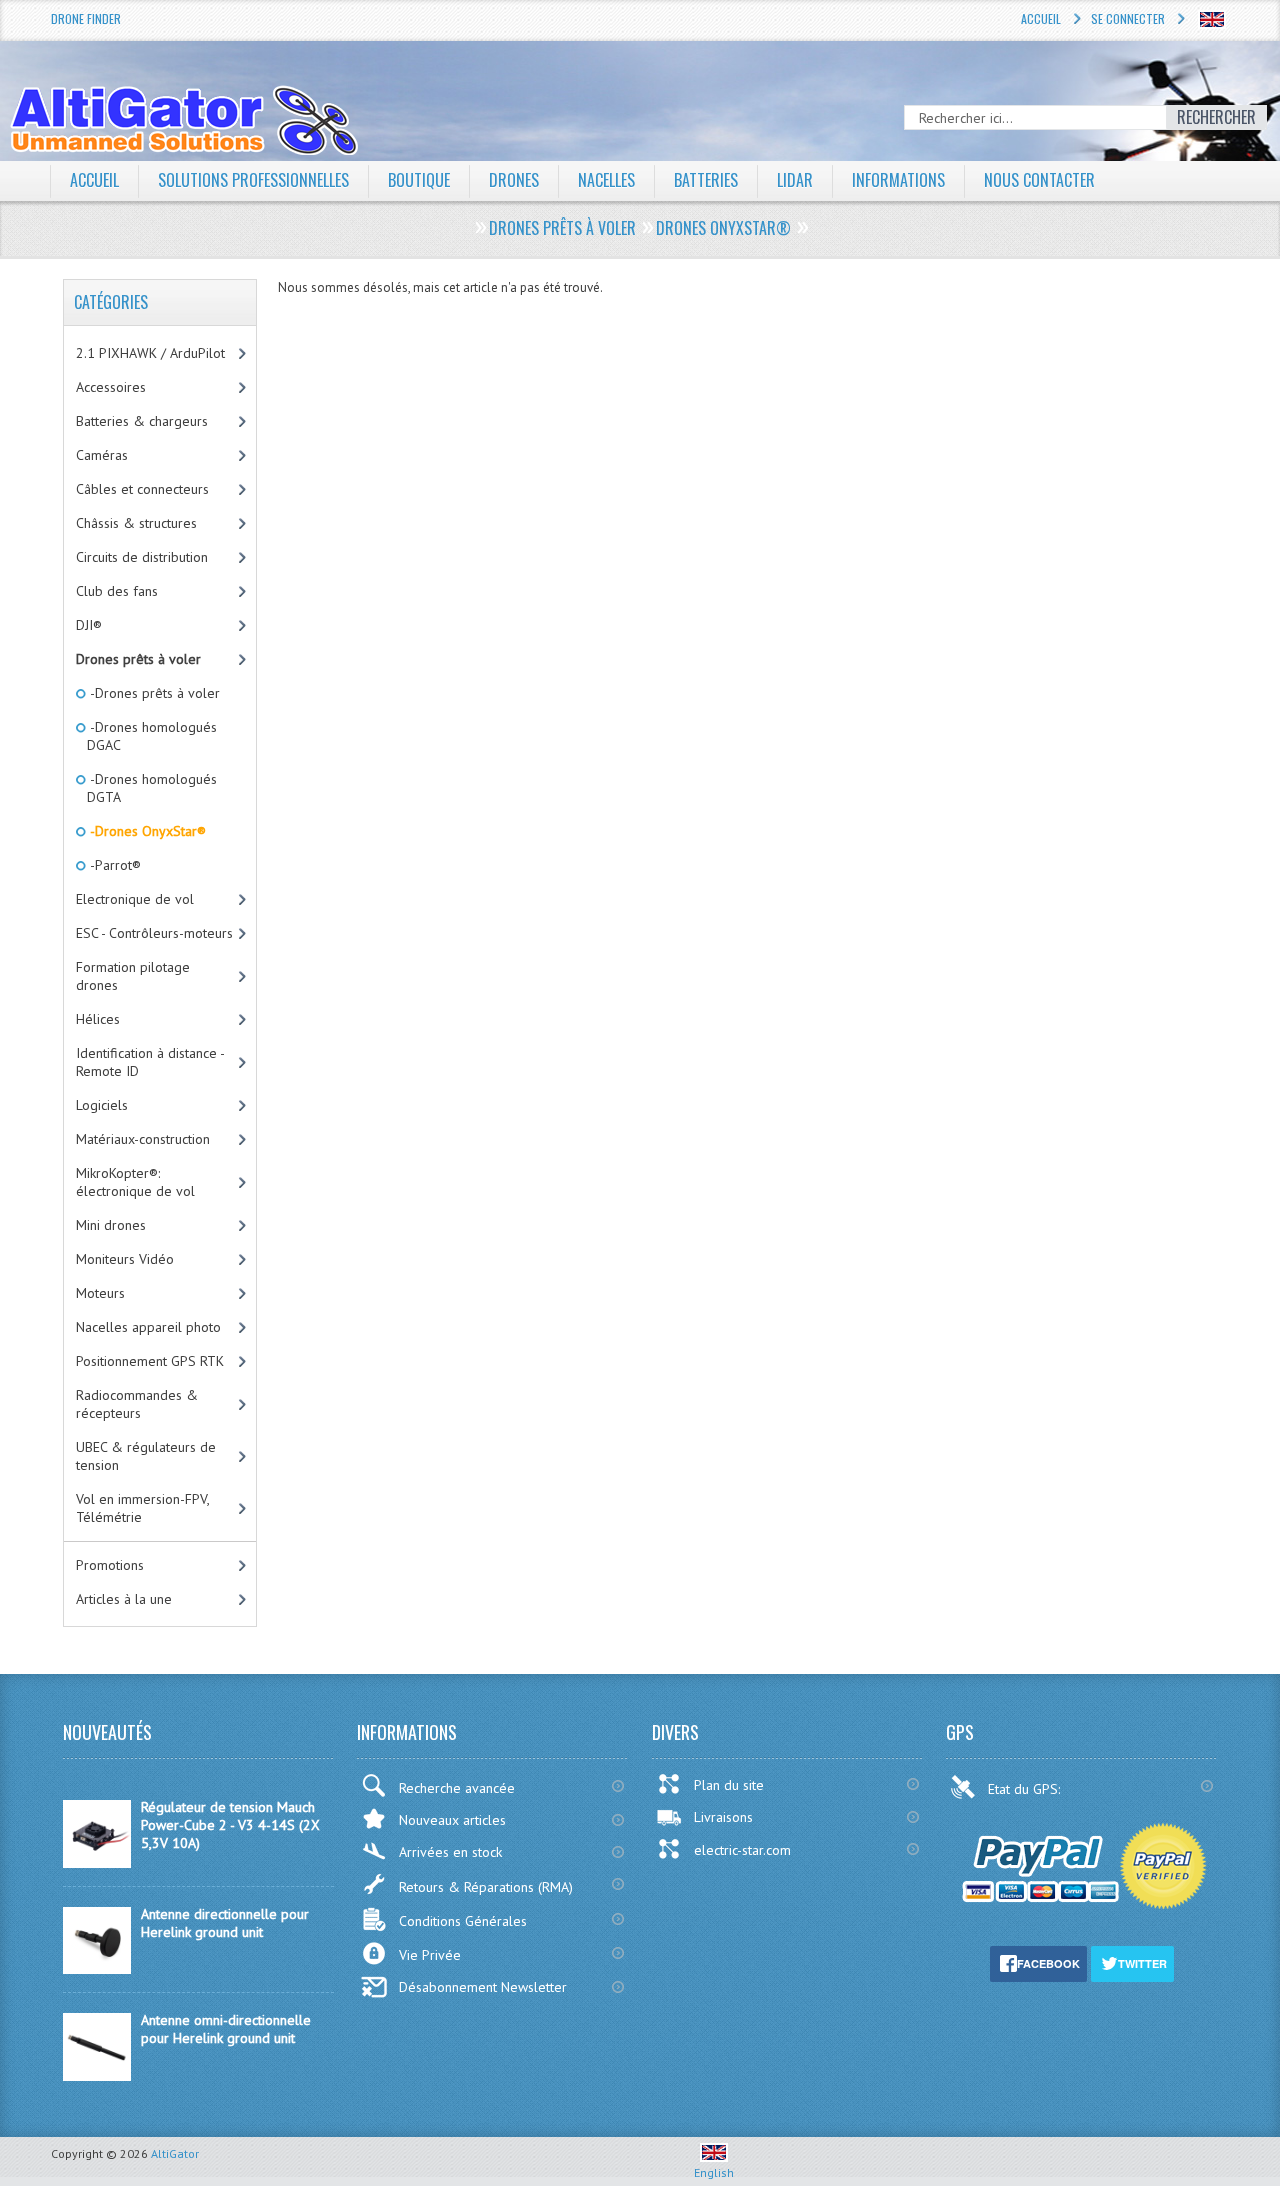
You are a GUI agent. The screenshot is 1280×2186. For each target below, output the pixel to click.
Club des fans (117, 591)
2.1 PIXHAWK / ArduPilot (150, 353)
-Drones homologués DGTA (152, 788)
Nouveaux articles (452, 1820)
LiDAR (795, 180)
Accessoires (111, 387)
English (714, 2172)
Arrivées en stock (450, 1852)
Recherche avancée (457, 1788)
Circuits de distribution (142, 557)
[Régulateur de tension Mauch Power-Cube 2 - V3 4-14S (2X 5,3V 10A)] (97, 1863)
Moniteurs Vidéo (125, 1259)
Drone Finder (86, 18)
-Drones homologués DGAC (152, 736)
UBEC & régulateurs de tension (146, 1456)
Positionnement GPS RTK (150, 1361)
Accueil (1041, 18)
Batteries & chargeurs (142, 421)
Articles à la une (124, 1599)
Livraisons (723, 1817)
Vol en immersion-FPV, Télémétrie (143, 1508)
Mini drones (111, 1225)
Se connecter (1128, 18)
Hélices (98, 1019)
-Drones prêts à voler (153, 693)
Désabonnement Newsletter (483, 1987)
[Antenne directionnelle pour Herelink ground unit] (97, 1969)
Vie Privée (430, 1955)
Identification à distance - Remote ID (150, 1062)
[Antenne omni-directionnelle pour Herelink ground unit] (97, 2076)
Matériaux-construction (143, 1139)
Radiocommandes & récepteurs (137, 1404)
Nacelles (606, 180)
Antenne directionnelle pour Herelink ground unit (225, 1923)
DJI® (89, 625)
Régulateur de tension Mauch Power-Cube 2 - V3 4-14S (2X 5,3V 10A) (230, 1825)
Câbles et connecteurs (142, 489)
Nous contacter (1039, 180)
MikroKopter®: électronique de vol (135, 1182)
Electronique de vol (135, 899)
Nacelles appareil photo (148, 1327)
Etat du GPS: (1026, 1789)
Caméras (102, 455)
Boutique (419, 180)
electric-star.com (742, 1850)
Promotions (110, 1565)
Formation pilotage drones (133, 976)
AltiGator (175, 2153)
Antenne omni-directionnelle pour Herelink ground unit (226, 2029)
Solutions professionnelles (253, 180)
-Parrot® (114, 865)
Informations (898, 180)
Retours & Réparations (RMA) (486, 1887)
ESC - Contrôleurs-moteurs (154, 933)
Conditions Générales (463, 1921)
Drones (514, 180)
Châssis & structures (136, 523)
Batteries (706, 180)
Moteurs (100, 1293)
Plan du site (729, 1785)
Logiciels (102, 1105)
